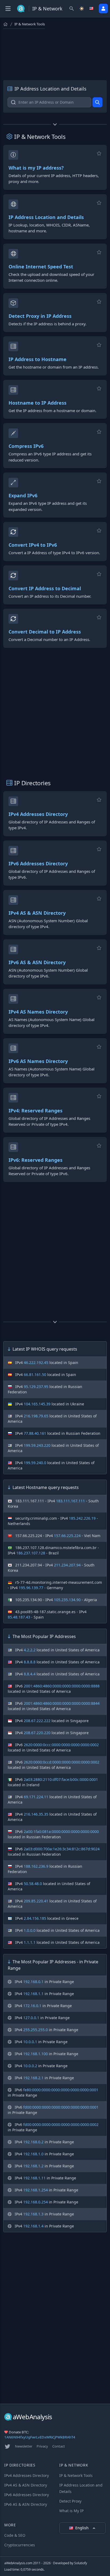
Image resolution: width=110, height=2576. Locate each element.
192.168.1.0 (33, 2154)
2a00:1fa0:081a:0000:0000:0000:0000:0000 (61, 1832)
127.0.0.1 (31, 2018)
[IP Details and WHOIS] (97, 102)
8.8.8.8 (30, 1662)
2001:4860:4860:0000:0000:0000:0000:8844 (62, 1703)
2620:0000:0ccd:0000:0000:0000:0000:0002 (62, 1762)
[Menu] (8, 9)
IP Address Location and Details (46, 217)
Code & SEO (15, 2535)
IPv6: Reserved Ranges (36, 1160)
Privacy (42, 2446)
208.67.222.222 (37, 1721)
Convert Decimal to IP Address (45, 632)
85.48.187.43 (19, 1617)
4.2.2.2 (30, 1650)
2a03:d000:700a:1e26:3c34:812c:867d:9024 (62, 1849)
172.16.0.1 (32, 2006)
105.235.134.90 (67, 1600)
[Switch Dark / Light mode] (82, 9)
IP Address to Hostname (38, 359)
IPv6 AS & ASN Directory (37, 962)
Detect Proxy (70, 2501)
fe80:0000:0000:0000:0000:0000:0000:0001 (61, 2090)
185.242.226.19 (82, 1518)
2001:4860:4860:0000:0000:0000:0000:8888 (62, 1686)
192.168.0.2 (33, 2142)
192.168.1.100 (36, 2054)
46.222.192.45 (36, 1363)
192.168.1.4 (33, 2226)
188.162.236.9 (36, 1866)
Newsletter (24, 2446)
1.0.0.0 (30, 1930)
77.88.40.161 (35, 1433)
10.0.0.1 (30, 2042)
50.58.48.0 (33, 1884)
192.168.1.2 (33, 2166)
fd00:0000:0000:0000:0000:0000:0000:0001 (61, 2107)
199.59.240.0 (35, 1463)
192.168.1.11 (34, 2178)
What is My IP (71, 2511)
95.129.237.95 (36, 1387)
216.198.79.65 (36, 1416)
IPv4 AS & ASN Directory (37, 913)
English (82, 2528)
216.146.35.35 (36, 1814)
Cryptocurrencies (20, 2545)
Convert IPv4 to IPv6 (33, 545)
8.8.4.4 (30, 1674)
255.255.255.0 (36, 2030)
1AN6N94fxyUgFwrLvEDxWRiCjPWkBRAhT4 (40, 2437)
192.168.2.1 (33, 2078)
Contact (59, 2446)
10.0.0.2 (30, 2066)
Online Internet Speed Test (41, 267)
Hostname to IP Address (38, 403)
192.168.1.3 (33, 2214)
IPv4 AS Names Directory (38, 1012)
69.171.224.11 (36, 1797)
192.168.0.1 (33, 1982)
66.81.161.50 (35, 1375)
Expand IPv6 (23, 495)
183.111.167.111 (70, 1501)
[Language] (92, 9)
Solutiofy (81, 2563)
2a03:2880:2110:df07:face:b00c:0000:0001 (61, 1779)
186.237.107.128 (31, 1553)
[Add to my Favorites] (99, 153)
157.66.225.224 (67, 1536)
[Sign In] (103, 9)
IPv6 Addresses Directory (38, 863)
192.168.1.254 (36, 2190)
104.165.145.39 (37, 1404)
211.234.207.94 (67, 1565)
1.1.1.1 (30, 1942)
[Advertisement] (55, 53)
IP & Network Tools (76, 2475)
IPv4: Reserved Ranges (36, 1111)
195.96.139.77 (31, 1588)
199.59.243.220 (37, 1445)
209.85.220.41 (36, 1901)
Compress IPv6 (26, 446)
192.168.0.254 (36, 2202)
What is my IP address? (36, 168)
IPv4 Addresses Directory (38, 814)
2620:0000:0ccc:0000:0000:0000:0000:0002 (61, 1745)
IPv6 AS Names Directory (38, 1061)
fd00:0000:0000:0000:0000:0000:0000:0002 (61, 2124)
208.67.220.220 (37, 1733)
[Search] (72, 9)
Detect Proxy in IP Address (40, 316)
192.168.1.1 (33, 1994)
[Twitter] (7, 2446)
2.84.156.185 (35, 1918)
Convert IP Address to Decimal (45, 588)
